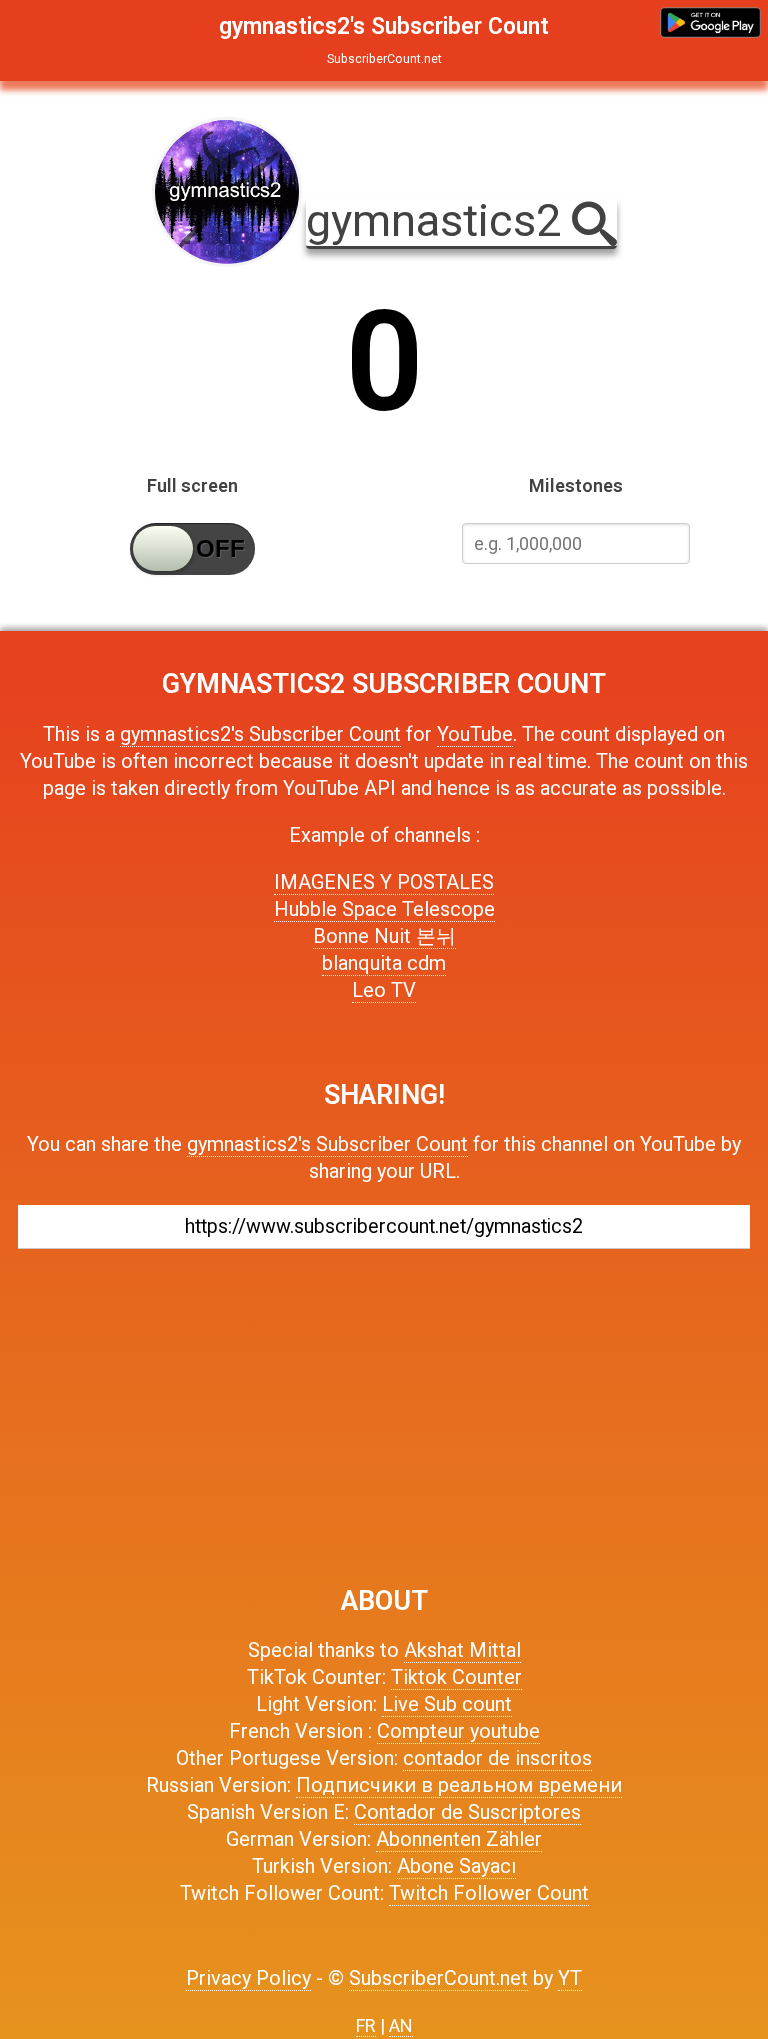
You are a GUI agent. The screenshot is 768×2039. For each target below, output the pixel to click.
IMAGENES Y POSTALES (384, 882)
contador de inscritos (497, 1758)
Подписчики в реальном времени (459, 1785)
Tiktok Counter (456, 1677)
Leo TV (384, 990)
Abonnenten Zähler (459, 1839)
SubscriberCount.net (438, 1978)
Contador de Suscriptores (467, 1812)
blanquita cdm (384, 963)
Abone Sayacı (456, 1866)
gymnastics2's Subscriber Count (260, 734)
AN (401, 2025)
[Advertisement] (384, 1407)
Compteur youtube (458, 1731)
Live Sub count (447, 1704)
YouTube (475, 734)
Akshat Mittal (462, 1650)
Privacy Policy (248, 1978)
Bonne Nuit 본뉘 (384, 936)
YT (570, 1978)
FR (366, 2025)
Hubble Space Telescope (384, 909)
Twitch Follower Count (489, 1893)
